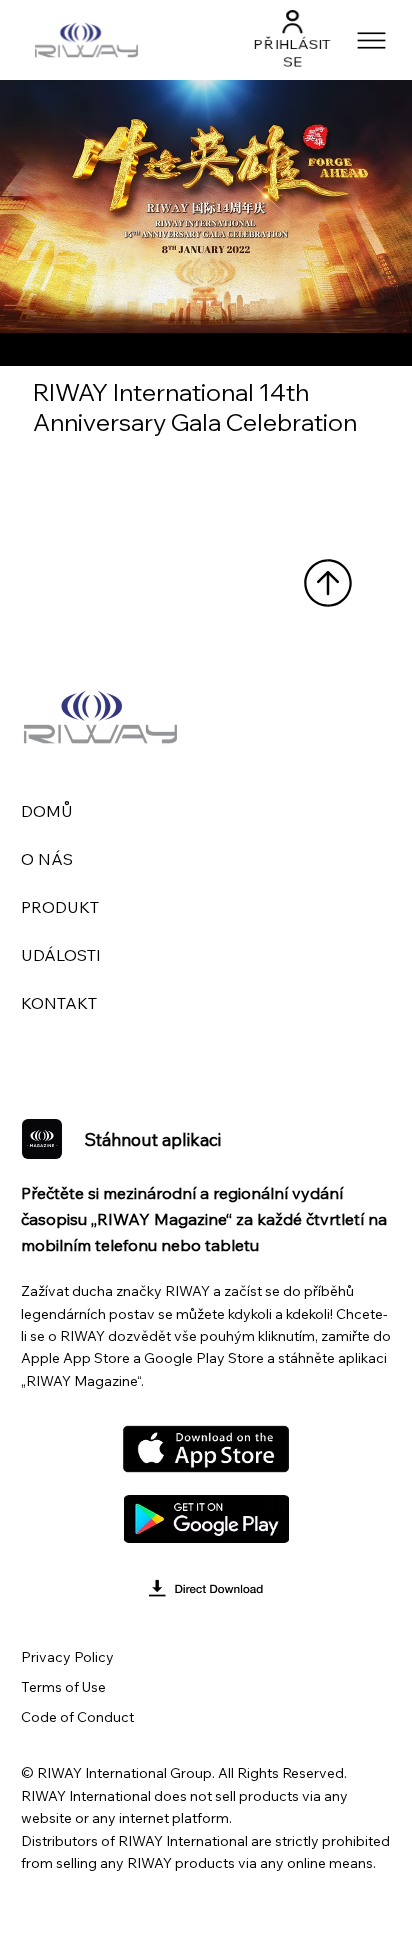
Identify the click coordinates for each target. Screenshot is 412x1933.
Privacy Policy (67, 1657)
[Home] (328, 583)
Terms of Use (63, 1687)
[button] (293, 20)
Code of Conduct (77, 1717)
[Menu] (372, 40)
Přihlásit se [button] (293, 54)
